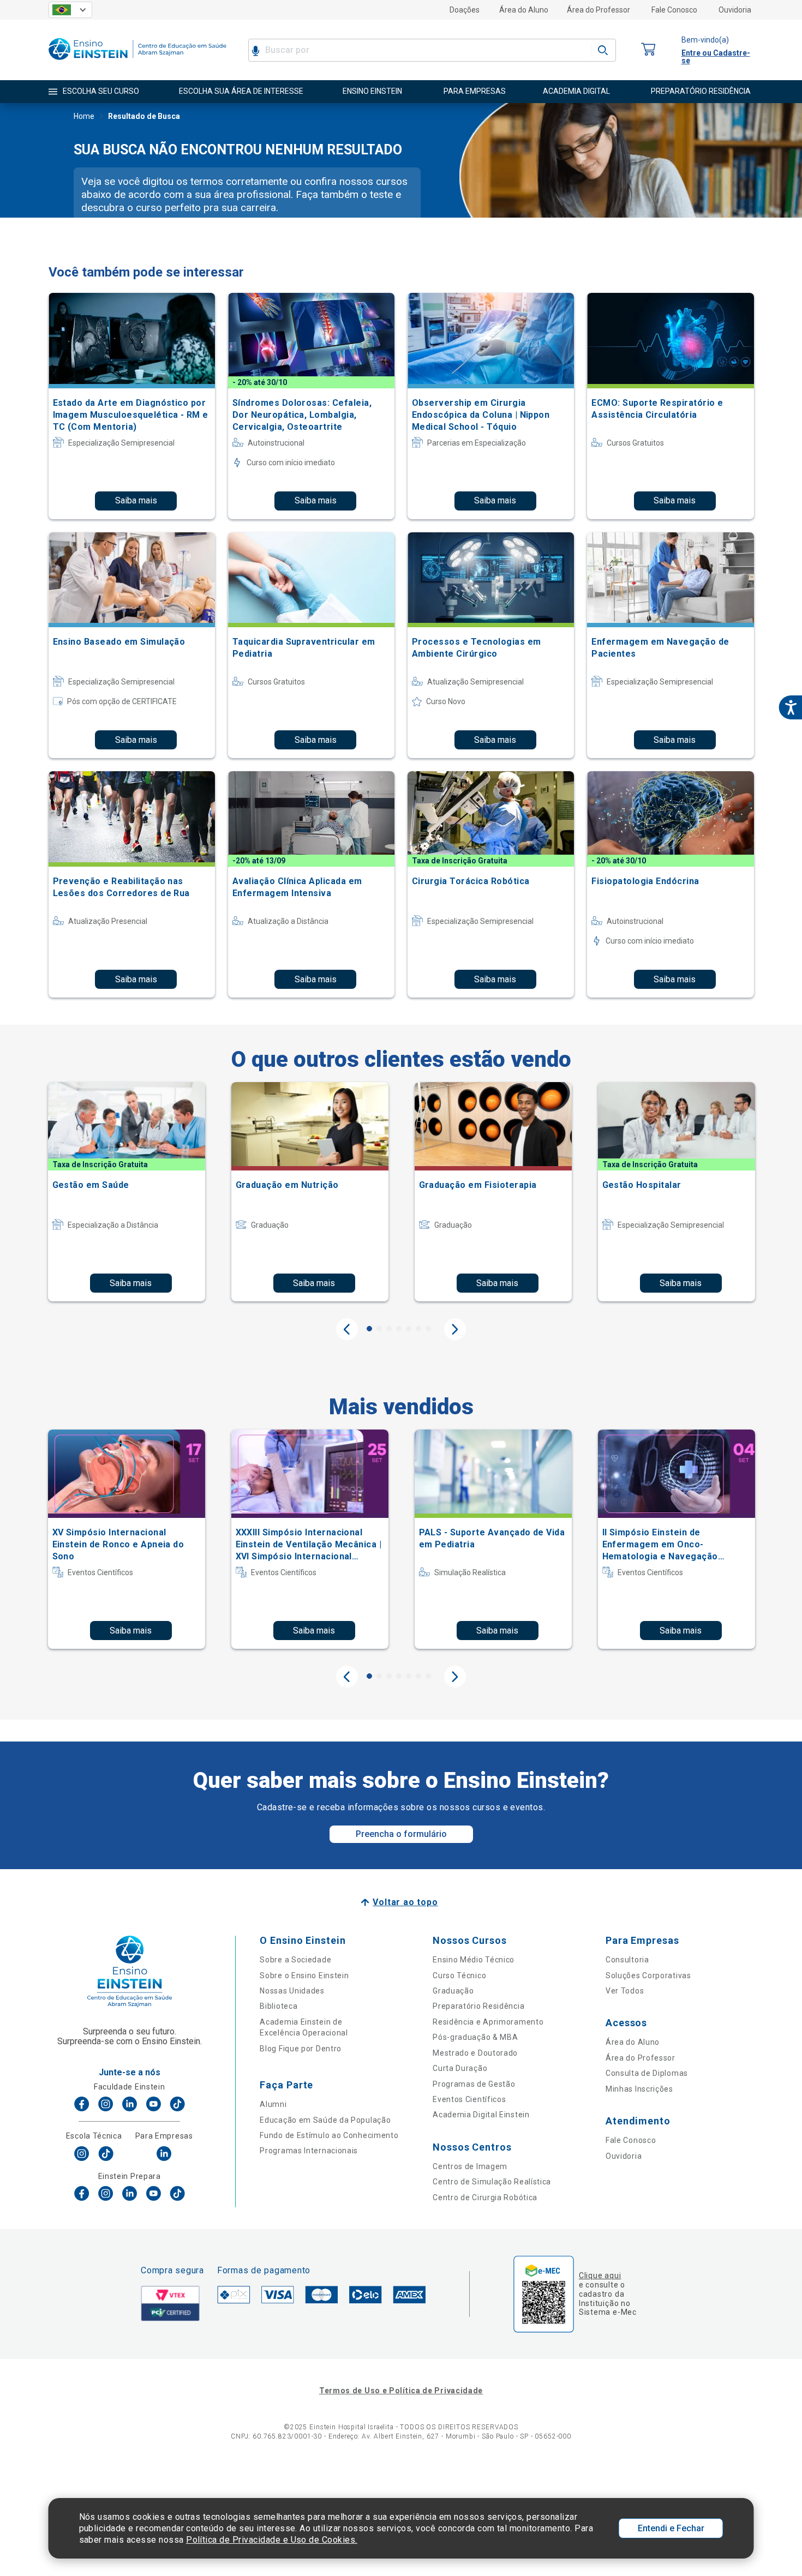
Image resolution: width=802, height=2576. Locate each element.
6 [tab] (418, 1329)
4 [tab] (399, 1329)
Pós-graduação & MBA (475, 2037)
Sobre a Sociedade (295, 1960)
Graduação (453, 1991)
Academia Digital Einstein (481, 2115)
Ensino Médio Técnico (474, 1960)
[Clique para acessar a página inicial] (137, 62)
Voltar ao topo (405, 1902)
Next (455, 1329)
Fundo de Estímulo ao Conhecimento (329, 2135)
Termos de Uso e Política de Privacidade (401, 2391)
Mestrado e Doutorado (475, 2053)
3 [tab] (389, 1329)
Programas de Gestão (474, 2084)
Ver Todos (625, 1991)
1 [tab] (369, 1329)
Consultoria (627, 1960)
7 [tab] (428, 1329)
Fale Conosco (674, 10)
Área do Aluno (524, 10)
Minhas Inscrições (639, 2089)
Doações (465, 10)
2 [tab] (379, 1329)
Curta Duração (460, 2068)
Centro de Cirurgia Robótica (485, 2197)
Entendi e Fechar (671, 2528)
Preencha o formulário (401, 1834)
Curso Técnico (459, 1975)
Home (84, 116)
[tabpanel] (127, 1192)
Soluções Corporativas (648, 1975)
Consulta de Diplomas (647, 2073)
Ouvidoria (735, 10)
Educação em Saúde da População (325, 2120)
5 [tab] (409, 1329)
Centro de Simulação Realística (492, 2182)
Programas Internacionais (309, 2151)
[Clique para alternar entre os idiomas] (70, 10)
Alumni (273, 2104)
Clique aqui (600, 2275)
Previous (347, 1329)
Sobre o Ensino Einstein (304, 1975)
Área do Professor (598, 10)
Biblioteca (279, 2006)
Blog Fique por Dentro (301, 2049)
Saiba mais (136, 500)
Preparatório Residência (478, 2006)
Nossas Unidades (292, 1991)
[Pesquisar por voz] (256, 50)
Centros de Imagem (470, 2166)
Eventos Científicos (469, 2099)
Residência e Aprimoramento (488, 2022)
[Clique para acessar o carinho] (649, 50)
